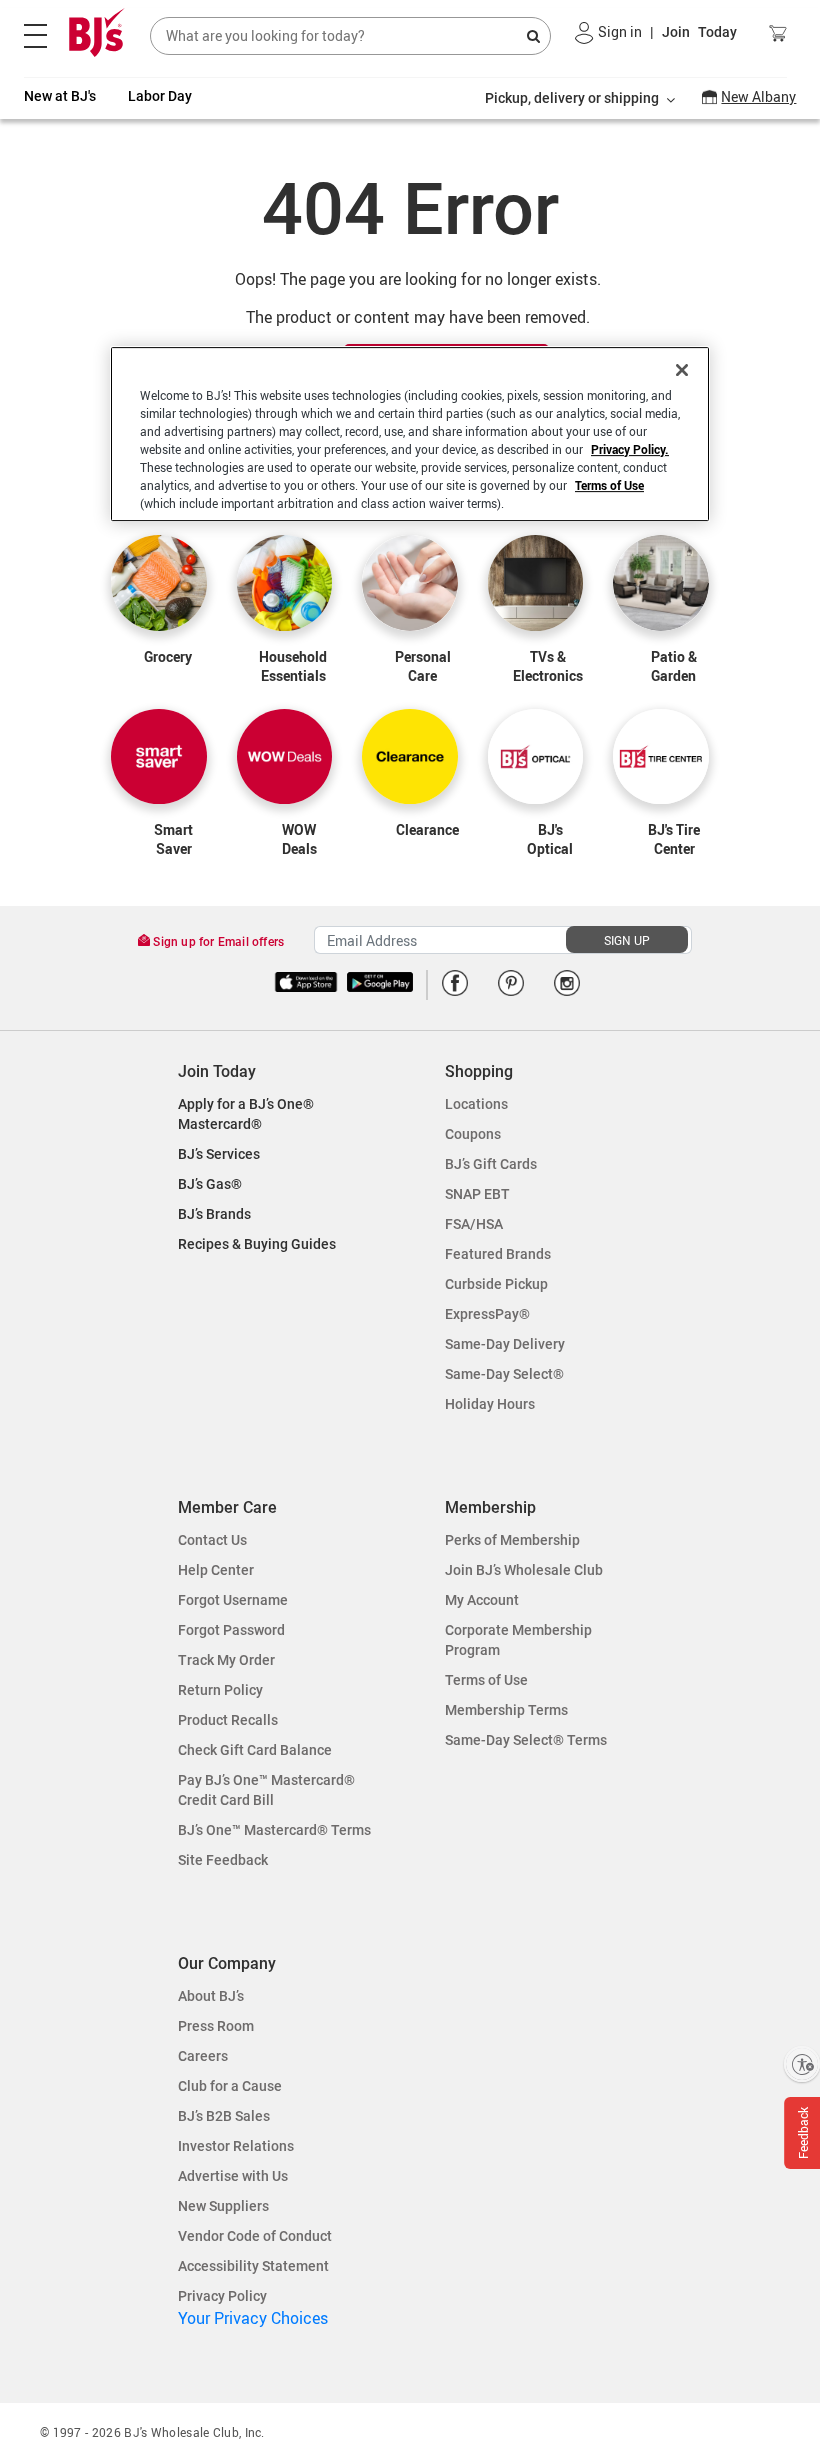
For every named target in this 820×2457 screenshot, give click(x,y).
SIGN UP (627, 940)
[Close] (682, 370)
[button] (584, 33)
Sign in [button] (620, 31)
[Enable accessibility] (802, 2064)
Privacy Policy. (630, 449)
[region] (410, 434)
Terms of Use (609, 485)
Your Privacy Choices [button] (253, 2318)
